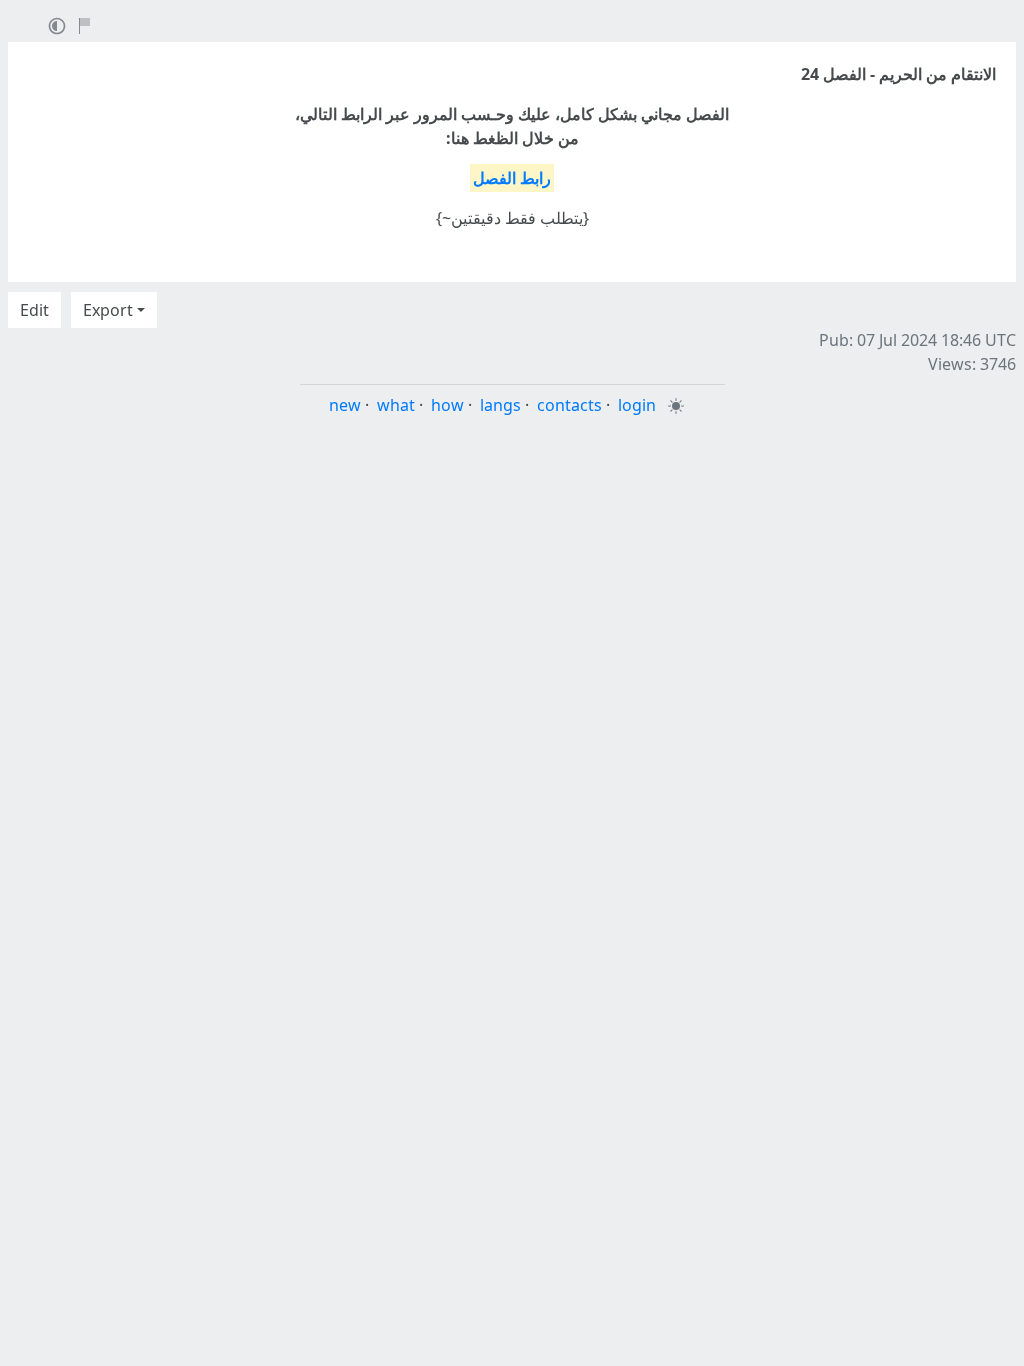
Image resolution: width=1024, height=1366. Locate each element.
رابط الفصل (512, 178)
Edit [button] (34, 310)
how (447, 405)
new (345, 405)
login (637, 405)
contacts (569, 405)
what (396, 405)
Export (108, 310)
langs (500, 405)
